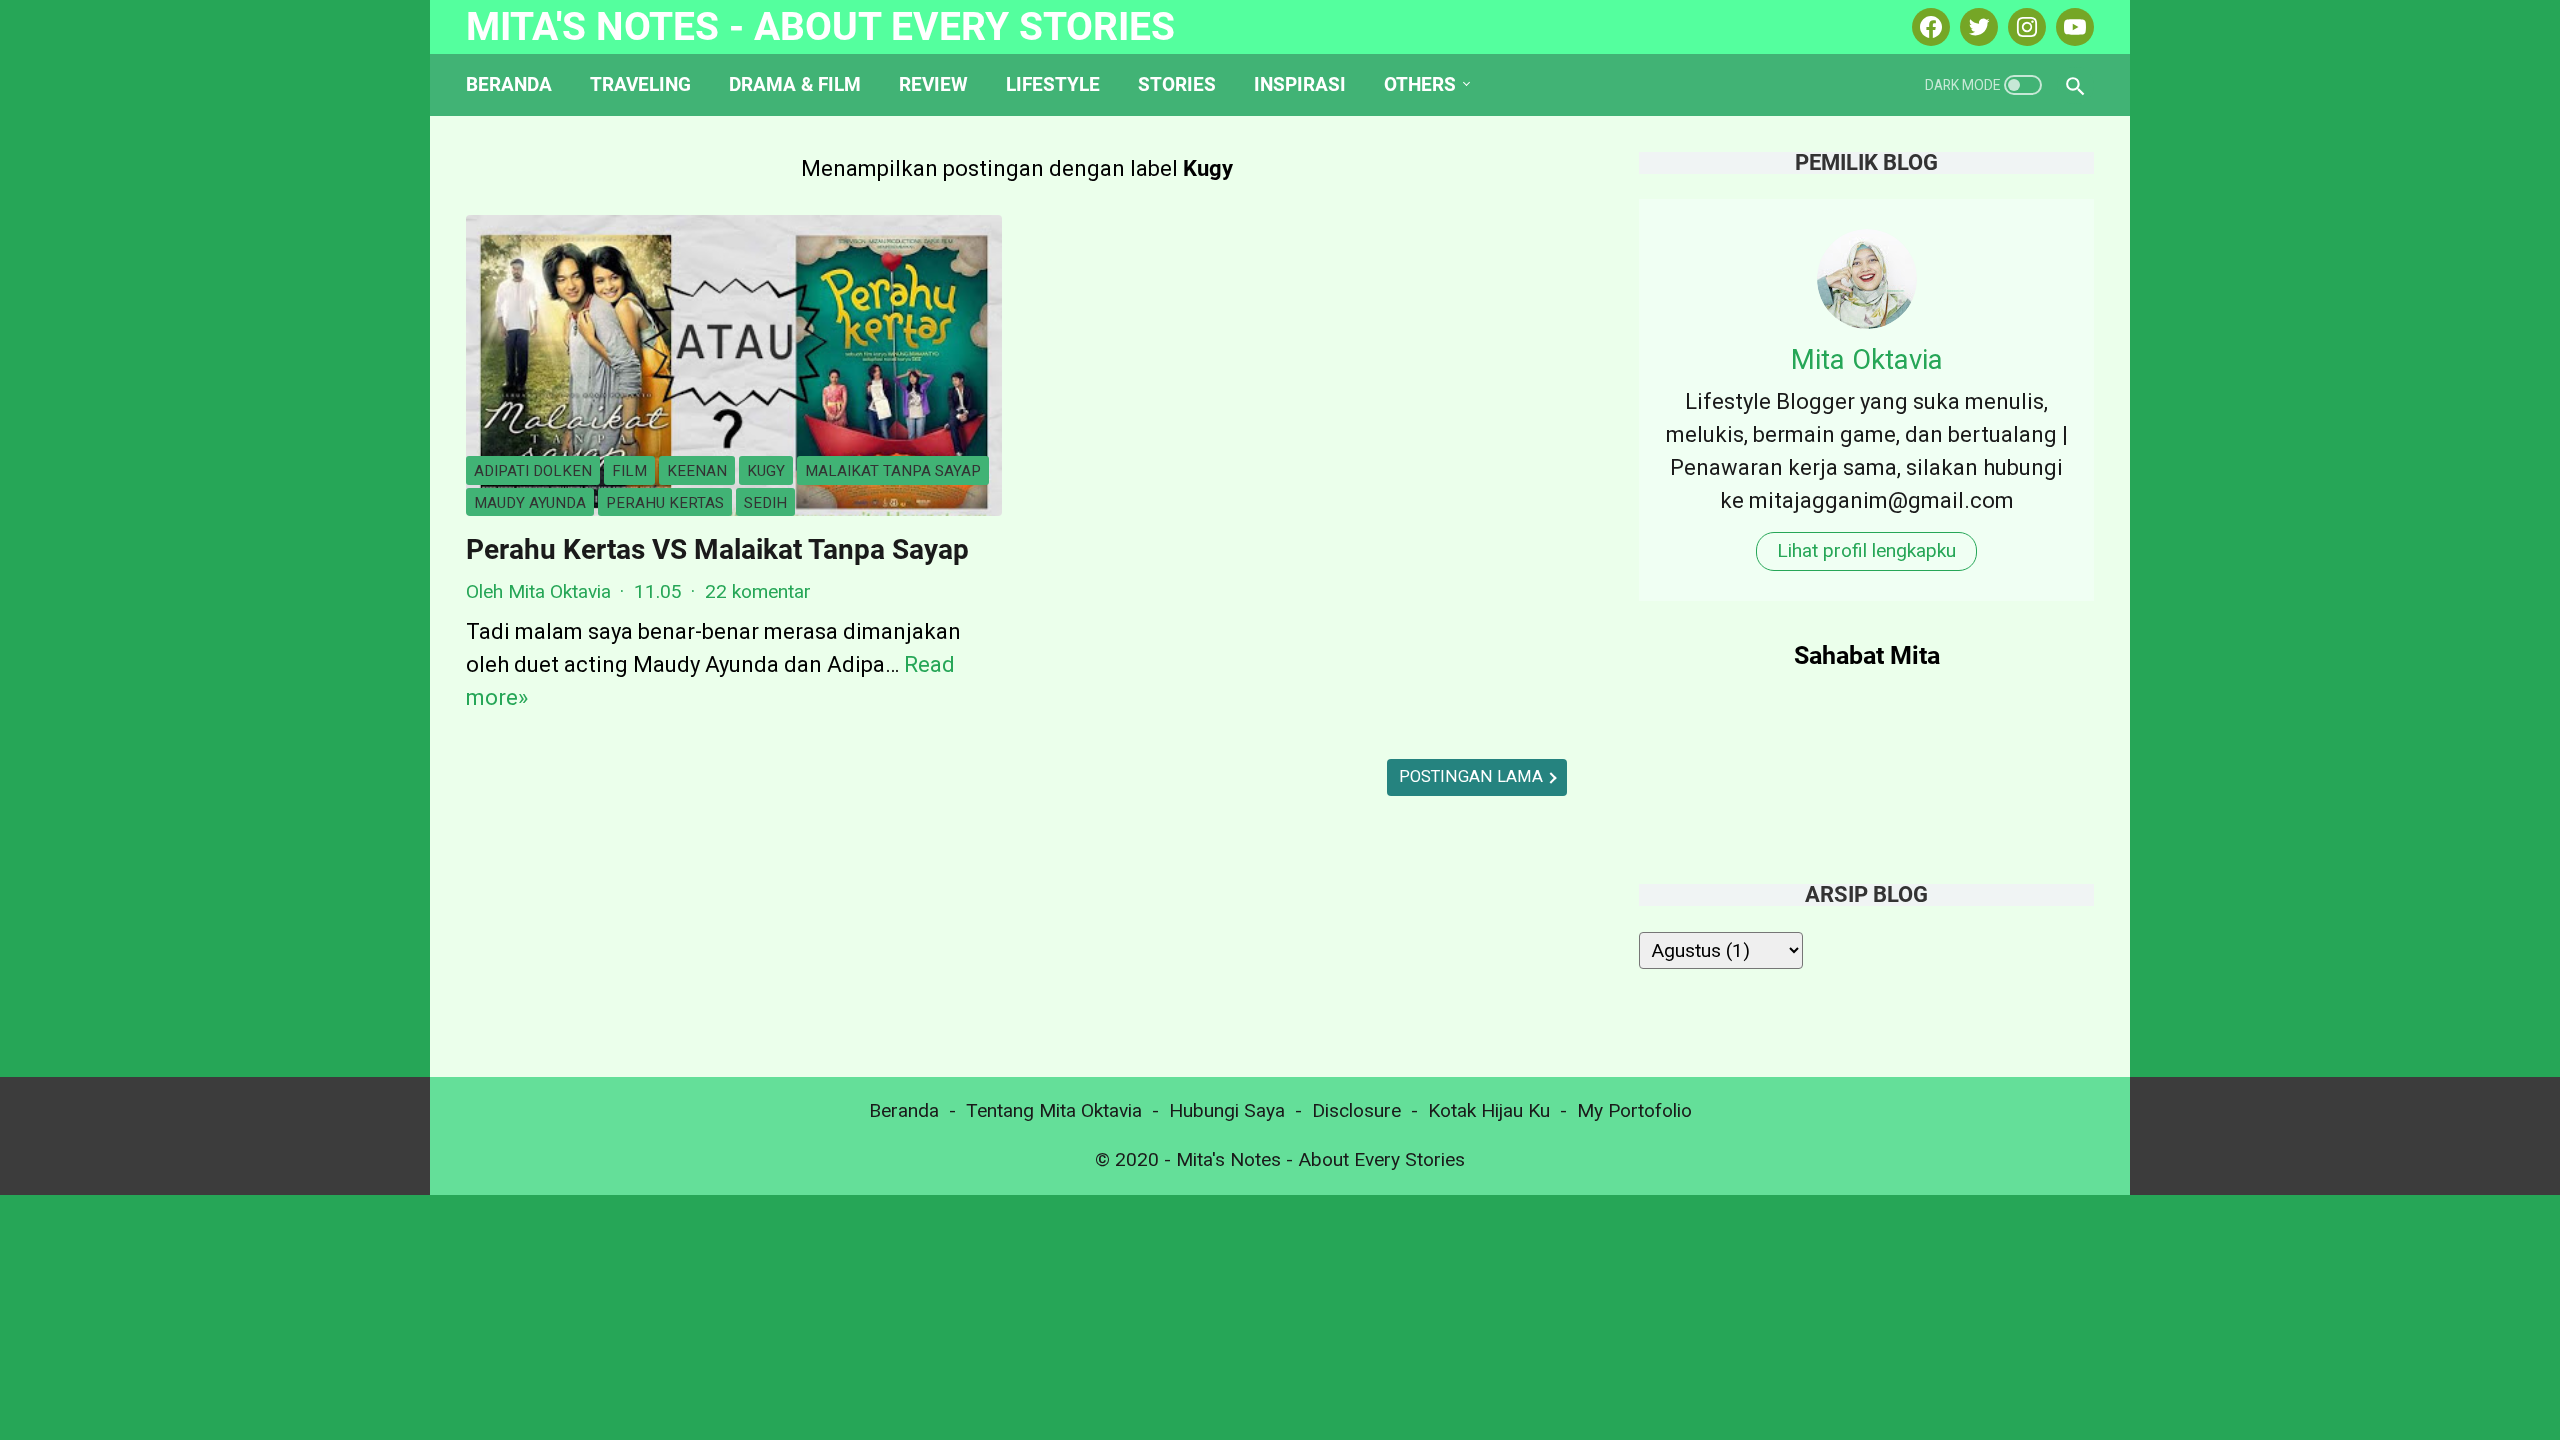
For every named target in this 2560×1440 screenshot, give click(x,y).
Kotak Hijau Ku (1489, 1110)
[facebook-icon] (1928, 27)
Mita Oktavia (1867, 359)
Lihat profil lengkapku (1866, 550)
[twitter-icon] (1976, 27)
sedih (765, 503)
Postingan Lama (1473, 776)
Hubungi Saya (1227, 1110)
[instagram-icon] (2024, 27)
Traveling (640, 84)
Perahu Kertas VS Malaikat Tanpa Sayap (717, 549)
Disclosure (1356, 1110)
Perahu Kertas (665, 503)
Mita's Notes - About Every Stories (820, 26)
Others (1420, 84)
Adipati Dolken (533, 471)
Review (933, 84)
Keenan (697, 471)
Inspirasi (1300, 84)
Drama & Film (795, 84)
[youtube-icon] (2072, 27)
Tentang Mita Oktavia (1054, 1110)
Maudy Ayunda (530, 503)
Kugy (766, 471)
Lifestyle (1053, 84)
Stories (1177, 84)
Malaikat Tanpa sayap (893, 471)
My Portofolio (1634, 1110)
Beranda (509, 84)
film (629, 471)
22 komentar (758, 591)
